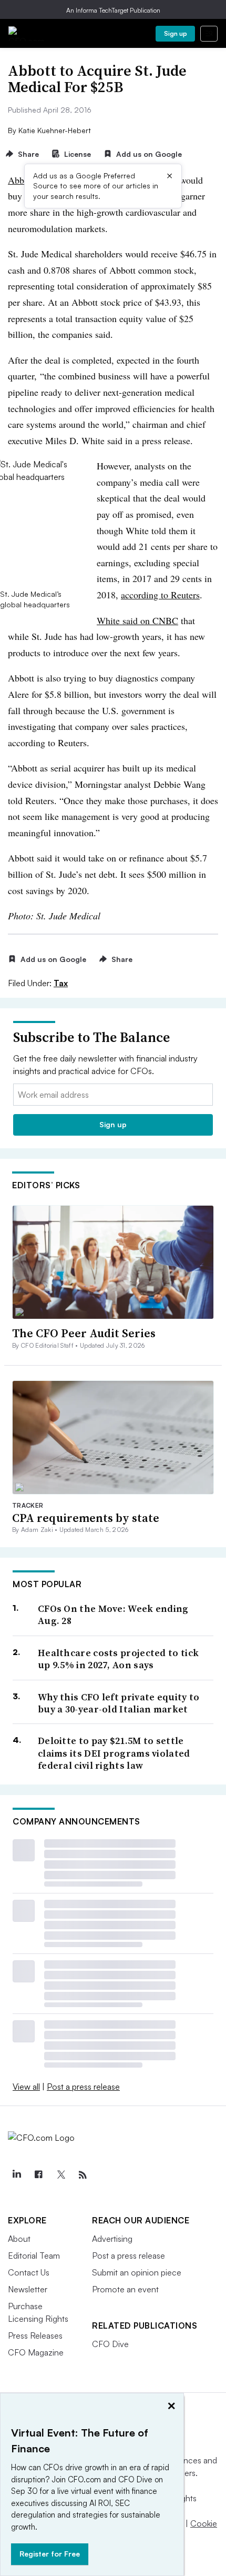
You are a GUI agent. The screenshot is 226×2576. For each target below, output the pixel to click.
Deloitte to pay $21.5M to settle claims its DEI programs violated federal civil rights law (114, 1753)
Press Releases (35, 2336)
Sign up (176, 33)
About (19, 2239)
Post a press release (83, 2087)
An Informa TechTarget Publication (113, 10)
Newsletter (28, 2289)
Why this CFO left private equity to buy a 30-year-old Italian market (119, 1703)
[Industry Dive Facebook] (38, 2175)
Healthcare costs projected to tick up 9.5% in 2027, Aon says (118, 1659)
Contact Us (29, 2272)
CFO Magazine (36, 2352)
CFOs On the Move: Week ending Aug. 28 (113, 1615)
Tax (61, 983)
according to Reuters (160, 595)
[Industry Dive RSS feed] (83, 2175)
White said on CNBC (137, 620)
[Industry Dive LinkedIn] (16, 2175)
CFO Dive (110, 2344)
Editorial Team (34, 2256)
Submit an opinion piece (137, 2272)
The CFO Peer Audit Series (84, 1333)
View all (26, 2087)
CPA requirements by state (86, 1518)
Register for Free (50, 2554)
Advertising (112, 2239)
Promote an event (125, 2289)
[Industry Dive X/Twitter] (60, 2175)
